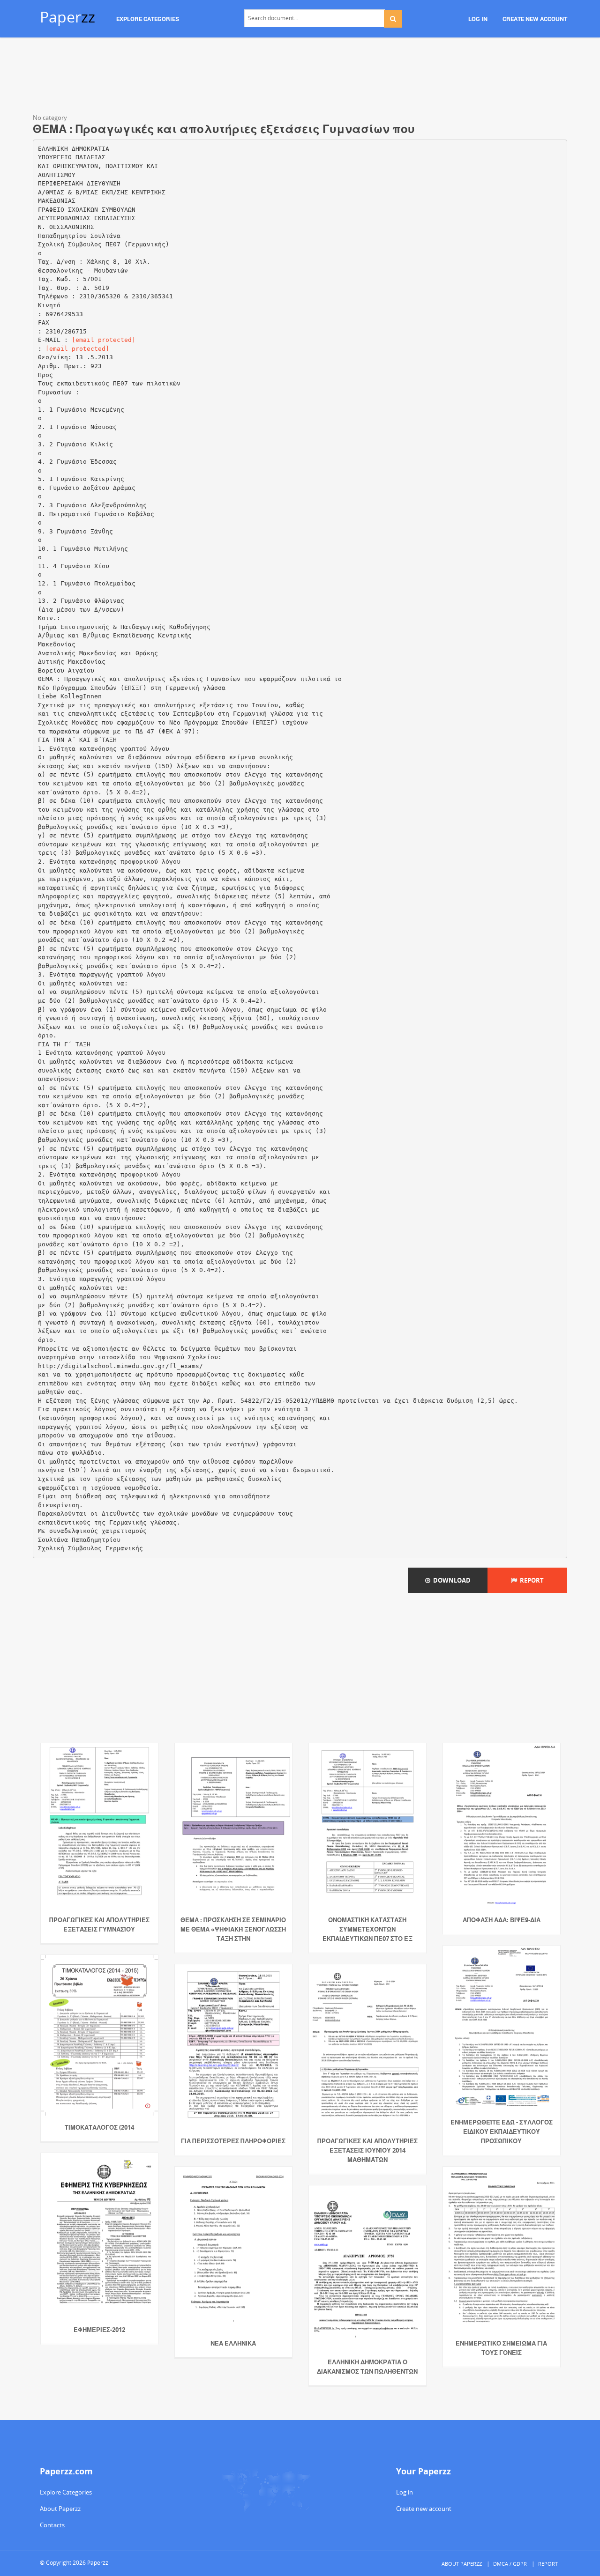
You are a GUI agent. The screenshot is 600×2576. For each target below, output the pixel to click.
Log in (405, 2492)
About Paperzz (60, 2509)
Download (450, 1580)
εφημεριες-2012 (99, 2330)
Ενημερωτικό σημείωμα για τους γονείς (501, 2348)
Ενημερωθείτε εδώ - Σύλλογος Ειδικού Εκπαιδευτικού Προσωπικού (502, 2132)
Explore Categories (66, 2492)
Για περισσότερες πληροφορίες (233, 2141)
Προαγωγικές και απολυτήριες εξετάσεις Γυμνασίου (99, 1925)
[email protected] (104, 340)
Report (530, 1580)
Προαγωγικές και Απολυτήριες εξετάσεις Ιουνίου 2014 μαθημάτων (367, 2150)
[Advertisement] (300, 77)
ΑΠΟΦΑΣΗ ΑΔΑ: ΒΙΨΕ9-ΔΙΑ (502, 1920)
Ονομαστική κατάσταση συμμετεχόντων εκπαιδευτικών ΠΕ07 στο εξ (367, 1929)
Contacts (52, 2525)
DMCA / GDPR (510, 2564)
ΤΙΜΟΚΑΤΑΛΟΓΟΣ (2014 (99, 2127)
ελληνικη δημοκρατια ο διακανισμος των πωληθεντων (367, 2367)
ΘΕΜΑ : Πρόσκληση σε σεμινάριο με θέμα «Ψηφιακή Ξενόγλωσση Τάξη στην (233, 1929)
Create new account (424, 2509)
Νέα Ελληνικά (233, 2343)
